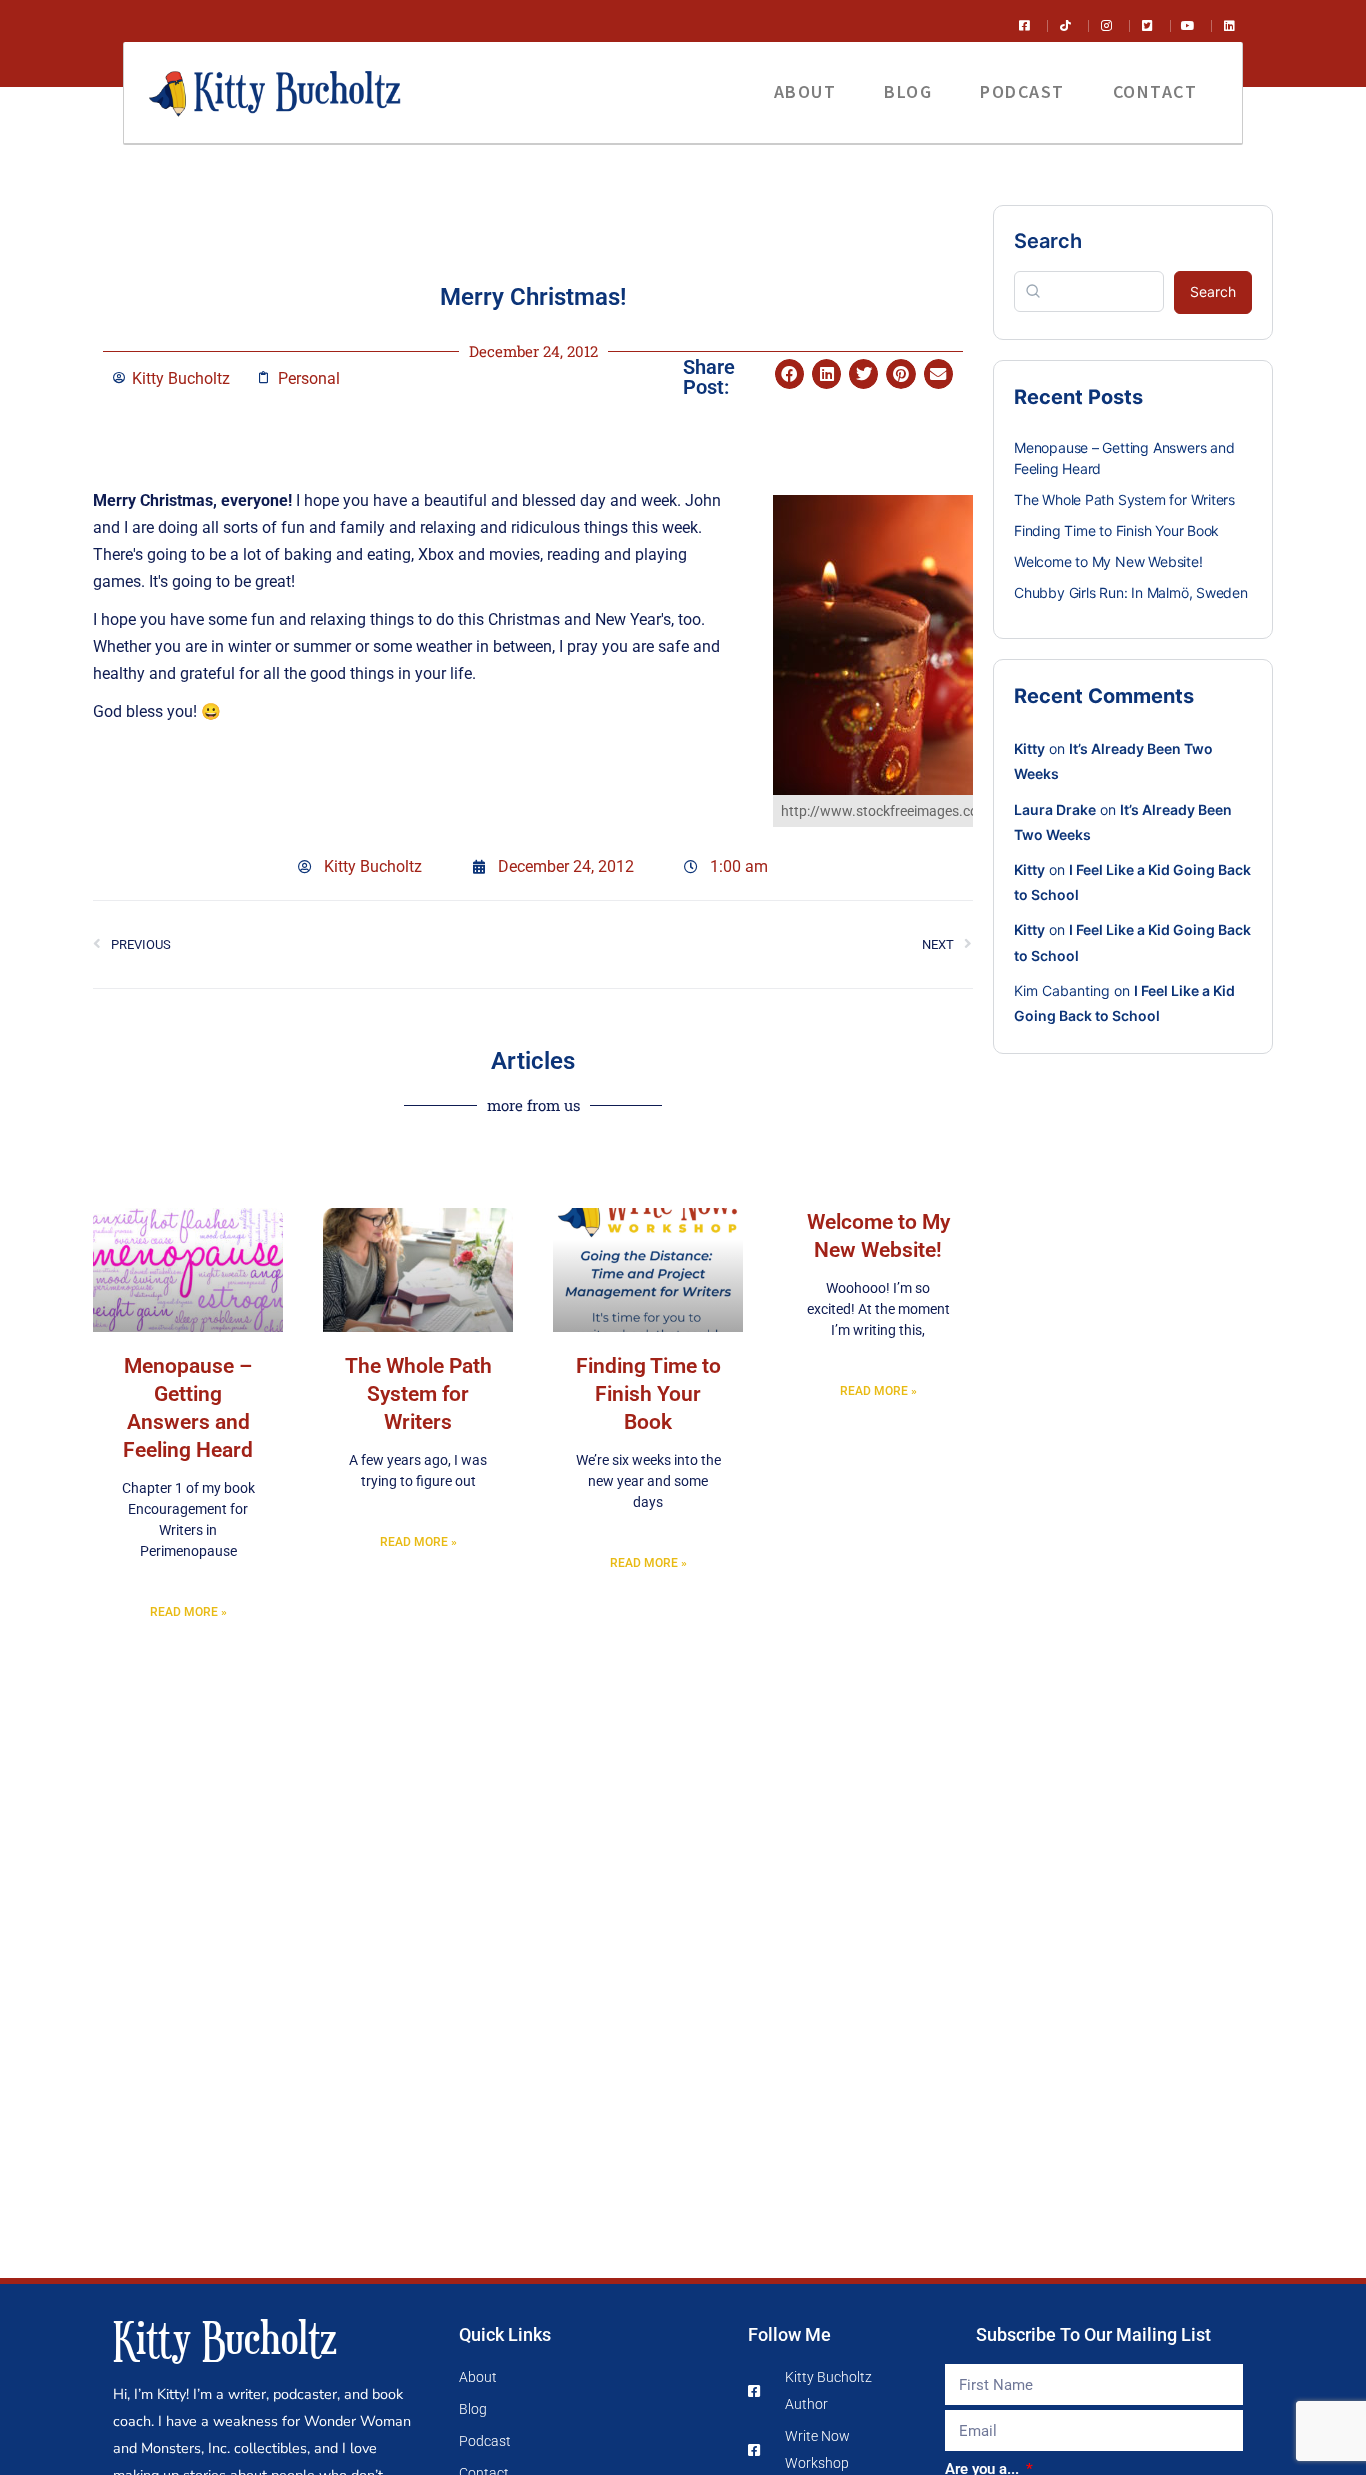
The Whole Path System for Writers (418, 1394)
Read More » (188, 1612)
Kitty (1029, 748)
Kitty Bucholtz (225, 2337)
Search (1048, 241)
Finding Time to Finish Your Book (648, 1394)
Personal (309, 378)
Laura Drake (1055, 809)
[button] (789, 373)
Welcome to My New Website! (1108, 561)
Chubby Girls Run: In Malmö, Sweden (1131, 592)
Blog (908, 91)
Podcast (1022, 91)
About (805, 91)
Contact (1155, 91)
